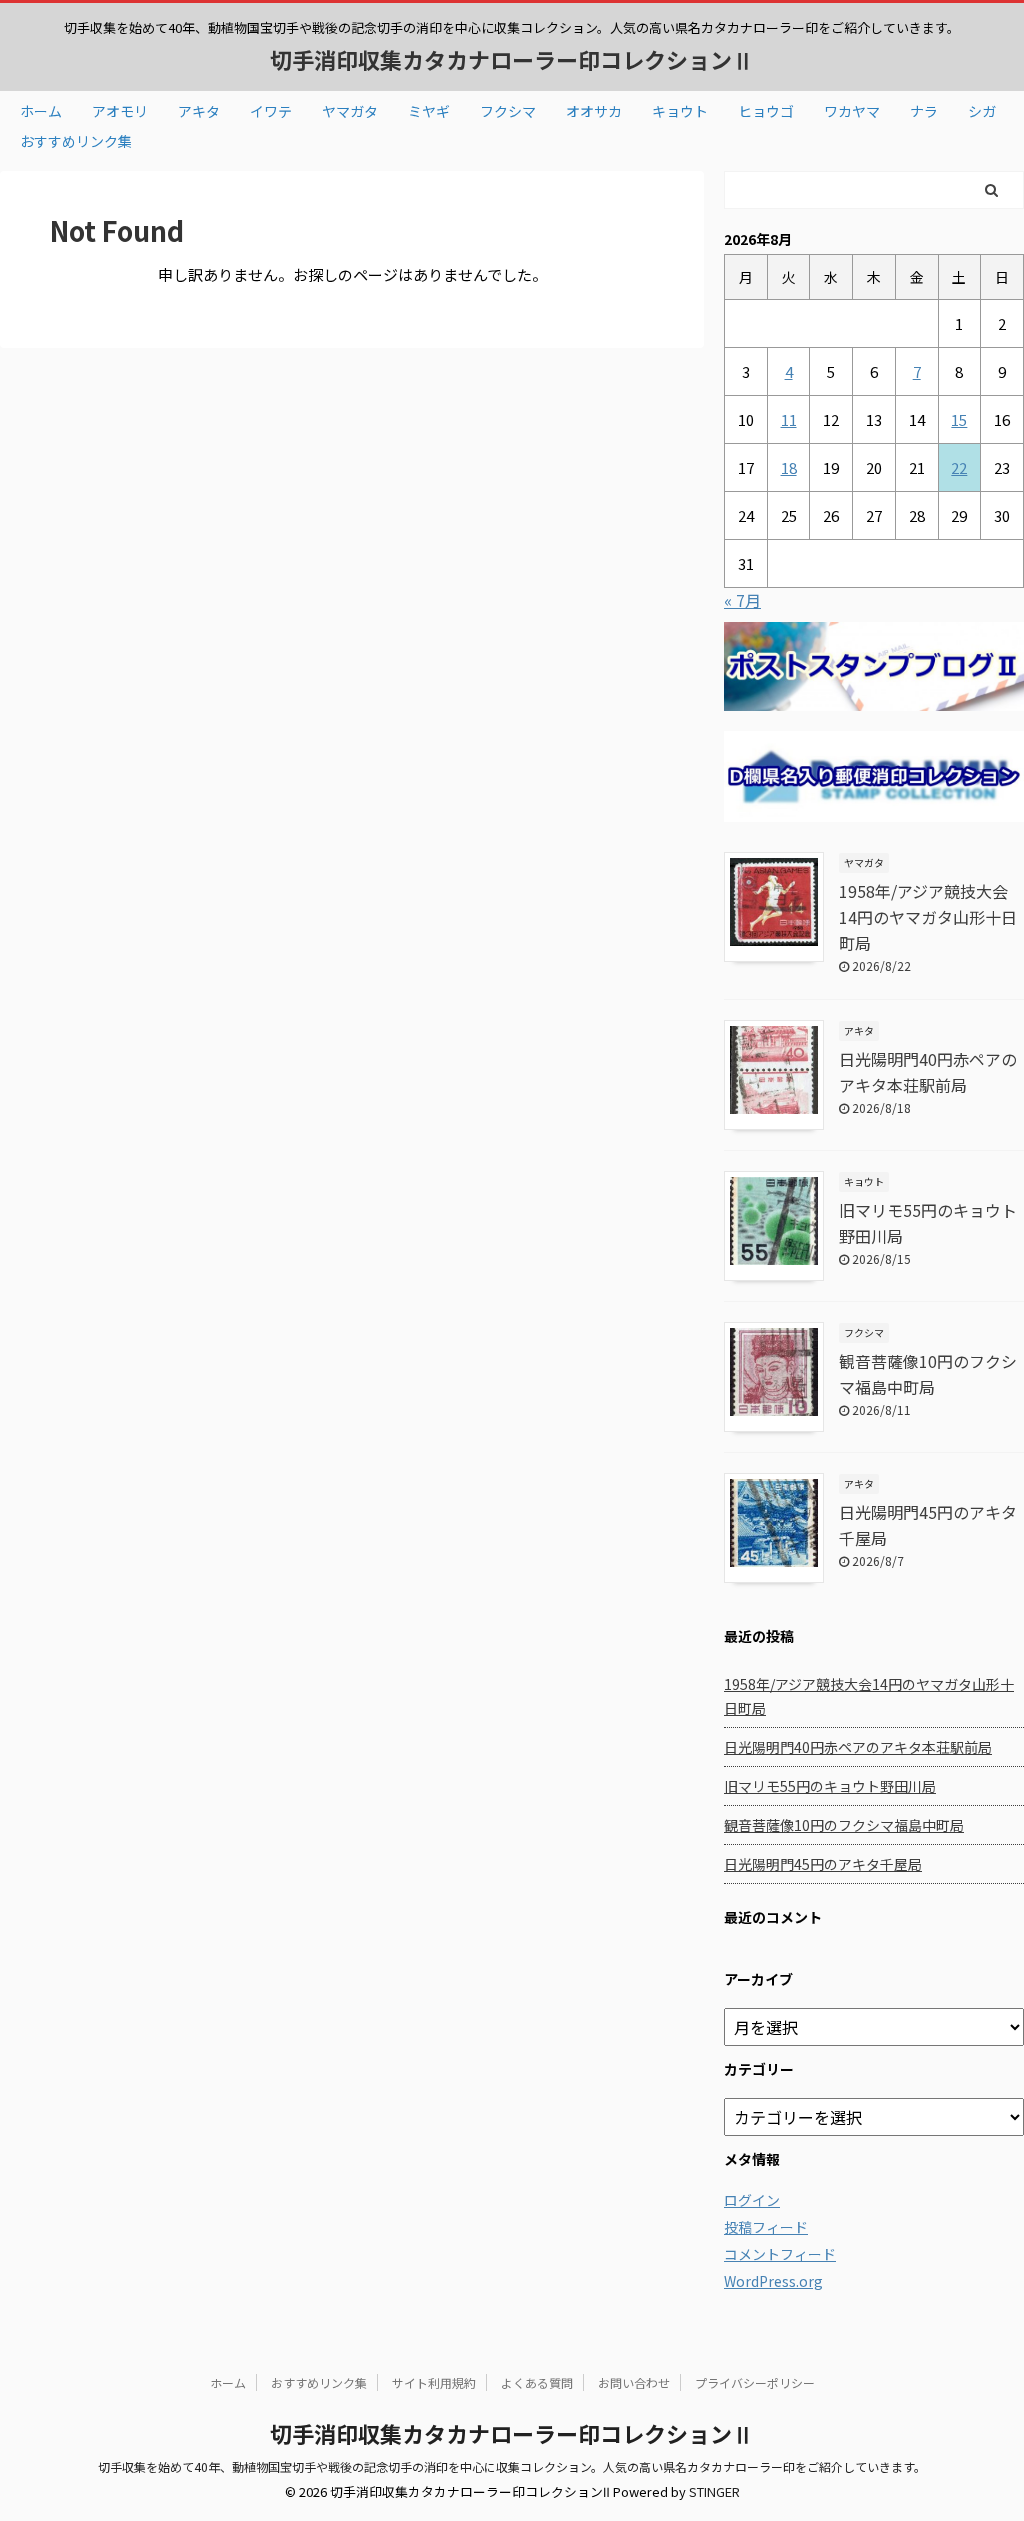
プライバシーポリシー (755, 2382)
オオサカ (594, 111)
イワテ (271, 111)
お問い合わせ (634, 2382)
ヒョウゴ (766, 111)
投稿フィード (766, 2227)
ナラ (924, 111)
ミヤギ (429, 111)
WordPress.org (773, 2281)
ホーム (41, 111)
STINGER (714, 2491)
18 (789, 467)
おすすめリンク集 (76, 141)
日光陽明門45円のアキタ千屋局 (823, 1864)
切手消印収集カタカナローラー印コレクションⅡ (512, 59)
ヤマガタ (350, 111)
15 (959, 419)
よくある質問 (537, 2382)
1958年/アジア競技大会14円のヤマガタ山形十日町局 (928, 917)
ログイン (752, 2200)
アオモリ (120, 111)
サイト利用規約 (434, 2382)
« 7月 (742, 600)
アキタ (199, 111)
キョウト (680, 111)
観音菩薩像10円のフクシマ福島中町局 (844, 1825)
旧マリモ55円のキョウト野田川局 (830, 1786)
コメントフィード (780, 2254)
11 (789, 419)
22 (959, 467)
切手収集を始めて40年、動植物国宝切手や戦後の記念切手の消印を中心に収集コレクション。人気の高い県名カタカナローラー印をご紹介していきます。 (512, 2466)
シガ (982, 111)
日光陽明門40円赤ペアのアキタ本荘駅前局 (858, 1747)
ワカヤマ (852, 111)
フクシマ (508, 111)
